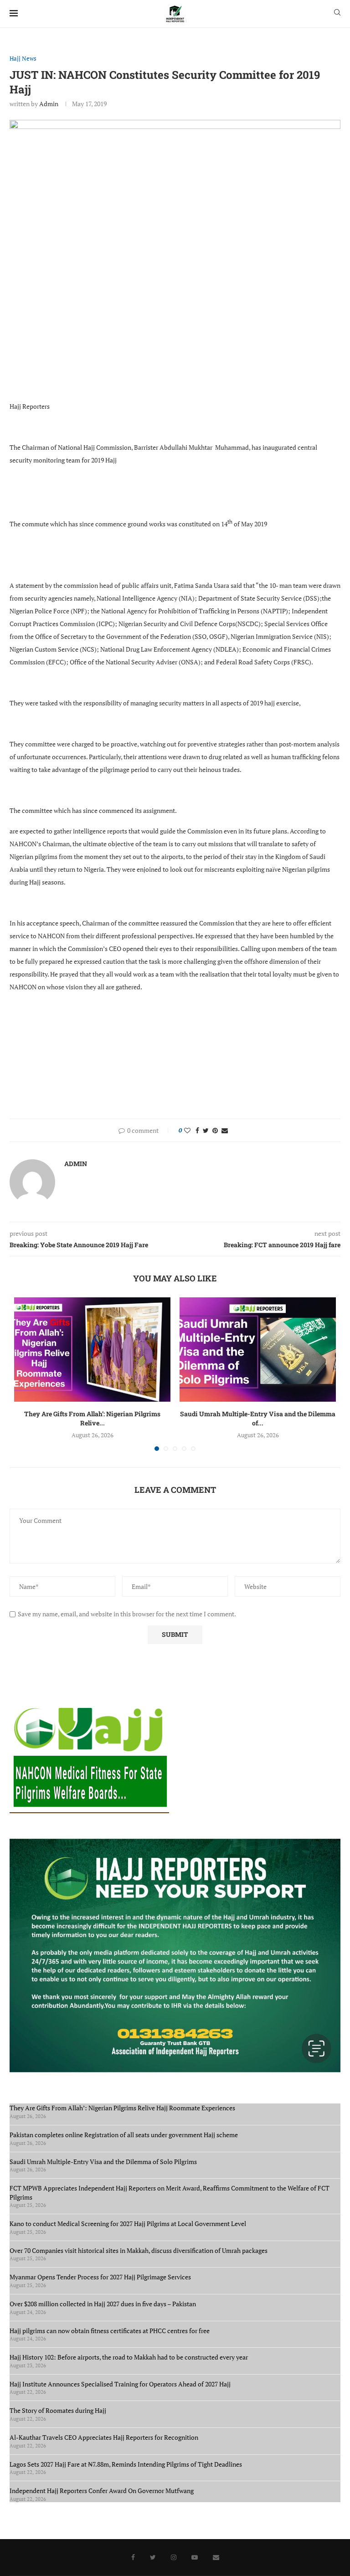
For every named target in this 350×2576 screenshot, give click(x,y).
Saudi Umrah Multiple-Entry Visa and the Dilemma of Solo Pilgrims (103, 2162)
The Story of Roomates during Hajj (58, 2410)
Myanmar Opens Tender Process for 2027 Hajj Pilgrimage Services (100, 2277)
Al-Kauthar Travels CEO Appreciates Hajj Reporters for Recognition (104, 2437)
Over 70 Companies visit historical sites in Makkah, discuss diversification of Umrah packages (139, 2250)
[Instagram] (174, 2557)
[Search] (337, 13)
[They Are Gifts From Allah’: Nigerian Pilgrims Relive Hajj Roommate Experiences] (92, 1350)
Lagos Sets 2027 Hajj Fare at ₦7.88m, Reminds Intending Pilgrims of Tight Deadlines (126, 2464)
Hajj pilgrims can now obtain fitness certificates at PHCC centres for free (110, 2331)
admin (49, 104)
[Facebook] (133, 2557)
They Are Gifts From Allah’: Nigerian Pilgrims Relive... (92, 1418)
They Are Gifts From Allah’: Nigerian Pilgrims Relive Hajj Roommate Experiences (122, 2108)
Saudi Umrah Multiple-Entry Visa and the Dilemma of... (258, 1418)
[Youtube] (195, 2557)
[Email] (216, 2557)
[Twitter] (153, 2557)
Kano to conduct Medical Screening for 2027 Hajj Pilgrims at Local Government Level (128, 2224)
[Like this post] (187, 1130)
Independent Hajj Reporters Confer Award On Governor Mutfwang (102, 2491)
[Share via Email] (225, 1130)
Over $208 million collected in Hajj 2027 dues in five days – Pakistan (103, 2304)
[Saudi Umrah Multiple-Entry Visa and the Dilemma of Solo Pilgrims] (258, 1350)
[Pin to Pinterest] (215, 1130)
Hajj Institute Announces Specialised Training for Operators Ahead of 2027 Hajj (120, 2384)
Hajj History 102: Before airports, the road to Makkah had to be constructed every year (129, 2357)
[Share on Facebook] (197, 1130)
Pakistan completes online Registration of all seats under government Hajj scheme (124, 2135)
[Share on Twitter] (206, 1130)
